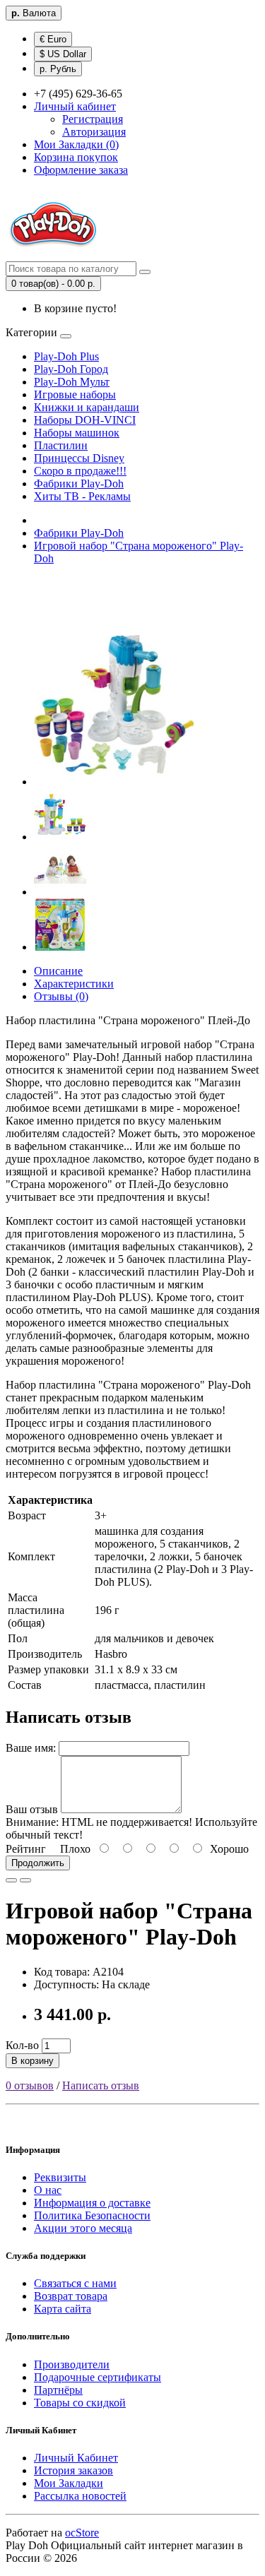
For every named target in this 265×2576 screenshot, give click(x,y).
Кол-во (22, 2045)
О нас (48, 2190)
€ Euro (53, 39)
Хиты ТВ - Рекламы (82, 496)
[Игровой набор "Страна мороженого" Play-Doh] (114, 782)
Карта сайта (63, 2309)
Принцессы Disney (79, 458)
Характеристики (74, 984)
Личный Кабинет (76, 2458)
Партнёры (58, 2390)
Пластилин (61, 445)
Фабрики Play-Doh (79, 483)
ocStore (82, 2533)
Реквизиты (60, 2177)
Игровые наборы (75, 394)
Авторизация (94, 132)
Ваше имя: (31, 1748)
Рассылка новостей (80, 2496)
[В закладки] (11, 1880)
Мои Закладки (69, 2483)
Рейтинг (26, 1849)
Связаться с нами (75, 2283)
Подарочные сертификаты (98, 2377)
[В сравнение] (25, 1880)
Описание (58, 971)
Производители (72, 2364)
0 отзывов (30, 2085)
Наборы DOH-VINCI (85, 420)
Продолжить (38, 1863)
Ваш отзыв (32, 1809)
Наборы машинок (77, 433)
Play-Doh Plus (66, 356)
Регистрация (93, 119)
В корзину (33, 2061)
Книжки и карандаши (87, 407)
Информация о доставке (92, 2203)
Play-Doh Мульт (72, 382)
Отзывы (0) (61, 996)
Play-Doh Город (71, 369)
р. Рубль (58, 69)
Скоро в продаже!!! (80, 471)
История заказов (73, 2470)
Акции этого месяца (83, 2228)
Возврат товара (71, 2296)
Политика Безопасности (92, 2215)
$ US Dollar (63, 54)
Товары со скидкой (80, 2403)
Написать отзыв (101, 2085)
